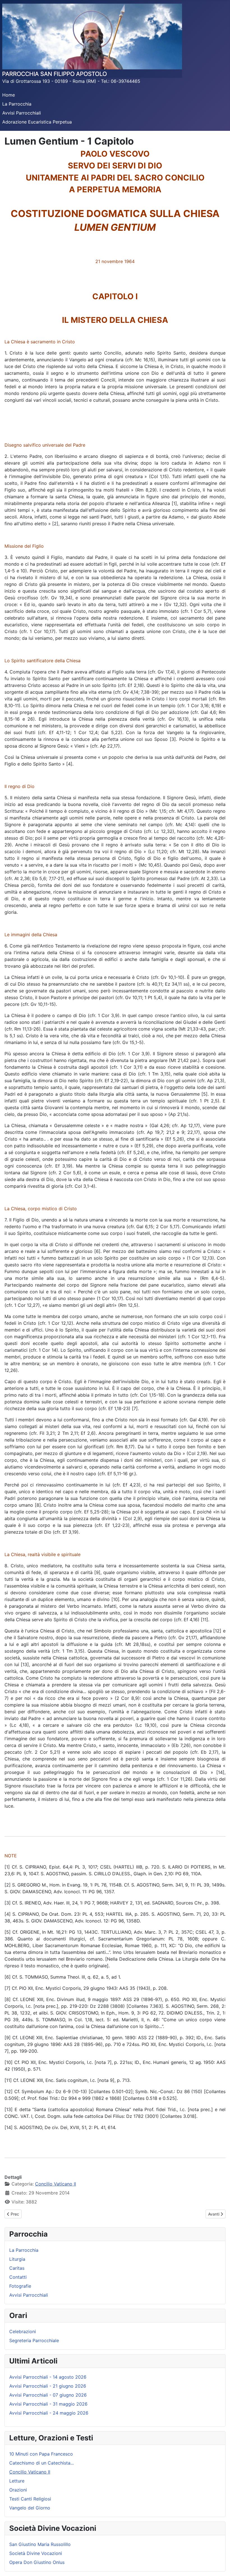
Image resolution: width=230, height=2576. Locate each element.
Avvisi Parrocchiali (22, 113)
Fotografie (20, 2286)
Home (9, 95)
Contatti (18, 2277)
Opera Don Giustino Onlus (37, 2562)
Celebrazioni (23, 2331)
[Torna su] (220, 2566)
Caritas (17, 2268)
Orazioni (18, 2490)
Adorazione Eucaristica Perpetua (37, 122)
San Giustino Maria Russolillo (40, 2544)
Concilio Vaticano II (56, 2184)
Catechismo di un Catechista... (42, 2463)
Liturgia (17, 2259)
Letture (17, 2481)
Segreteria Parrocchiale (34, 2340)
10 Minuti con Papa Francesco (41, 2454)
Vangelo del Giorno (30, 2508)
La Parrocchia (17, 104)
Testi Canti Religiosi (30, 2499)
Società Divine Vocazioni (36, 2553)
